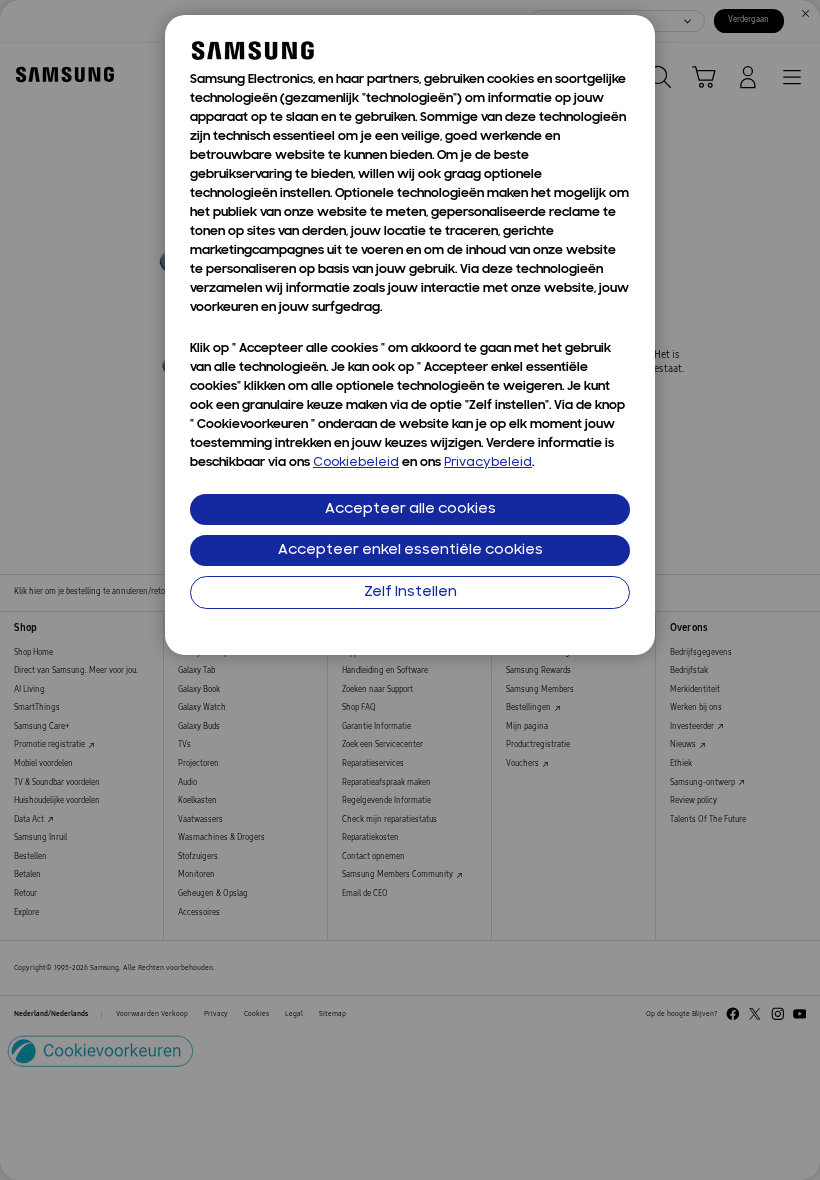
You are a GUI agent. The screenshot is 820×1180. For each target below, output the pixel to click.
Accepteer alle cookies (410, 509)
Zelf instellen (410, 592)
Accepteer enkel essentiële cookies (410, 550)
